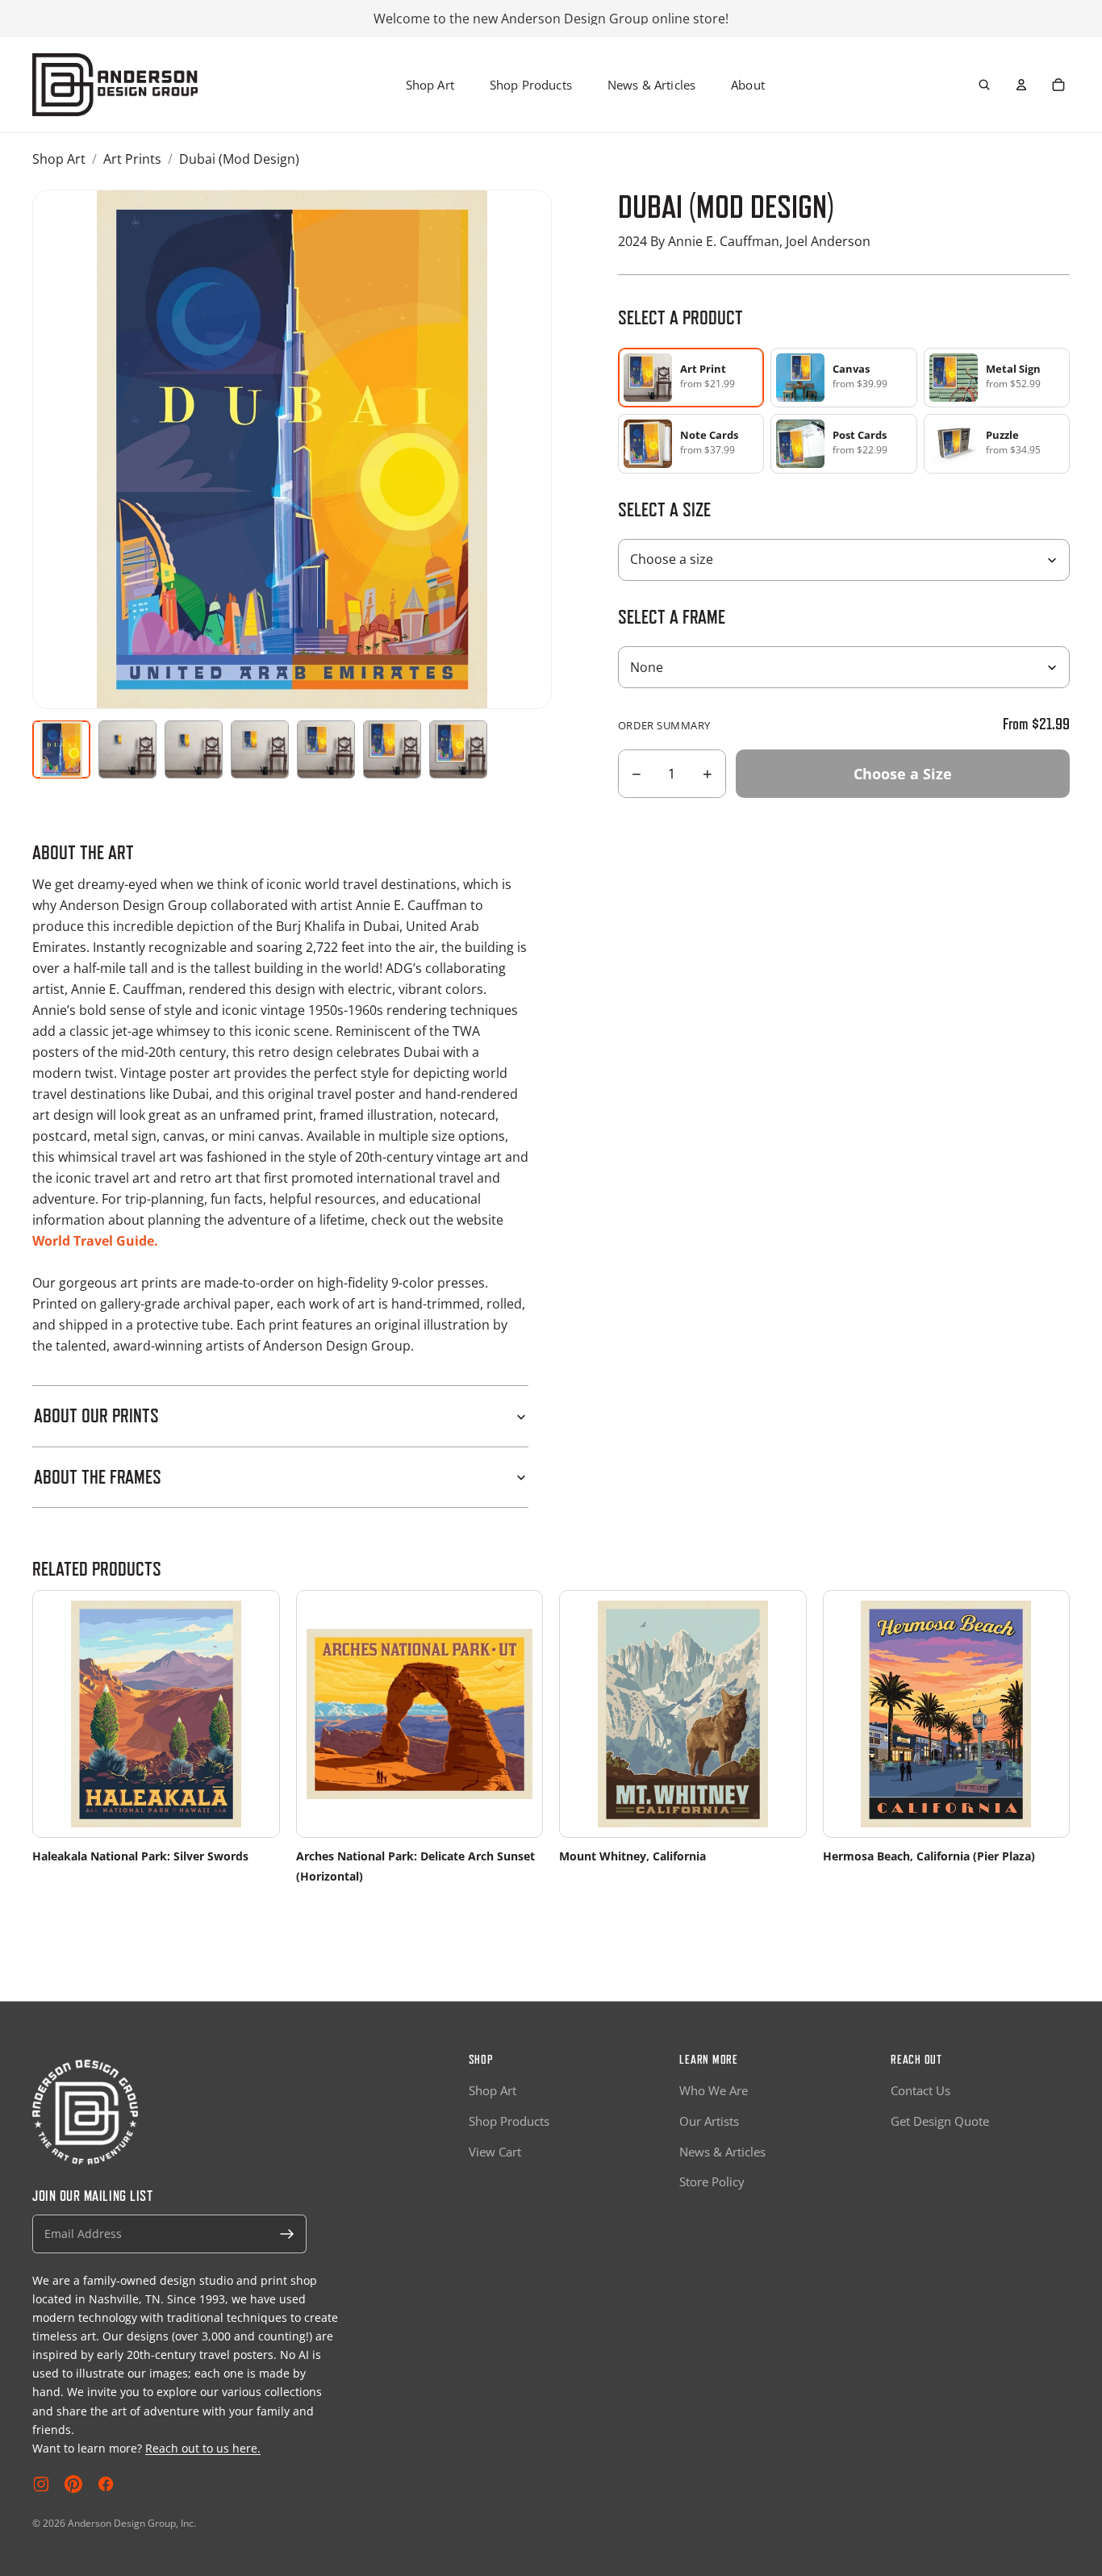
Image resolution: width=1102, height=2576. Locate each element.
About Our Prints (96, 1415)
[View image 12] (194, 749)
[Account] (1021, 85)
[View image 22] (260, 749)
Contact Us (920, 2090)
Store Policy (712, 2181)
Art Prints (132, 159)
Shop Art (430, 85)
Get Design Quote (940, 2121)
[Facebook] (106, 2484)
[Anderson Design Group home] (115, 85)
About (748, 85)
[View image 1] (61, 749)
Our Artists (709, 2121)
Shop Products (531, 85)
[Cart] (1058, 85)
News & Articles (651, 85)
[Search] (984, 85)
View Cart (495, 2152)
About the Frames (98, 1477)
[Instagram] (41, 2484)
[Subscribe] (287, 2234)
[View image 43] (458, 749)
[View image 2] (127, 749)
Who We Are (714, 2090)
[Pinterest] (73, 2484)
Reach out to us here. (203, 2448)
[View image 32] (326, 749)
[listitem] (843, 378)
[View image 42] (392, 749)
